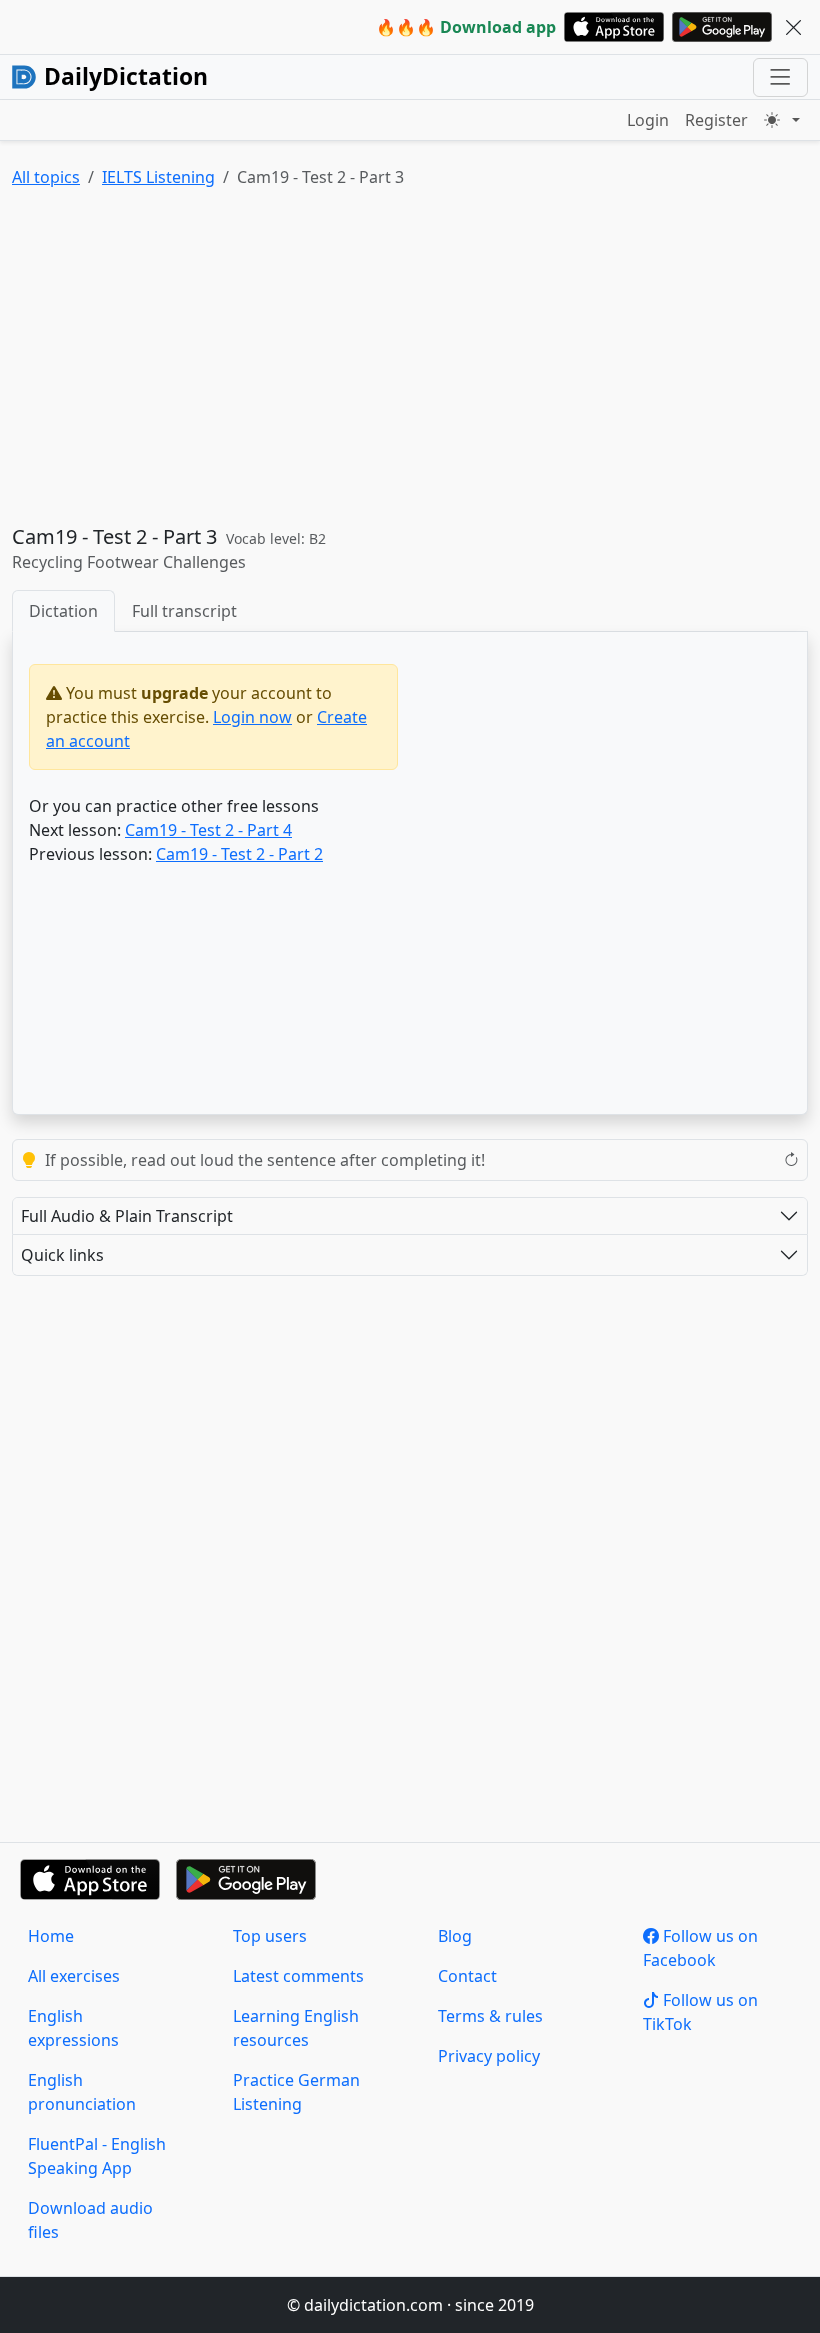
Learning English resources (296, 2028)
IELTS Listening (158, 177)
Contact (467, 1976)
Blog (455, 1936)
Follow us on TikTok (700, 2012)
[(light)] (782, 120)
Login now (252, 717)
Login (648, 120)
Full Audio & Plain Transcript (127, 1216)
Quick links (62, 1255)
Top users (270, 1936)
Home (51, 1936)
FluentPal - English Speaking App (97, 2156)
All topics (46, 177)
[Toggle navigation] (780, 77)
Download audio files (90, 2220)
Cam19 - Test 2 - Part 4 (208, 830)
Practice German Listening (296, 2092)
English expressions (73, 2028)
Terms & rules (490, 2016)
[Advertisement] (410, 361)
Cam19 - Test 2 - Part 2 (239, 854)
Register (716, 120)
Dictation (63, 611)
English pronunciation (82, 2092)
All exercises (74, 1976)
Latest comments (298, 1976)
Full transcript (184, 611)
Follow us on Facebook (700, 1948)
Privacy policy (489, 2056)
